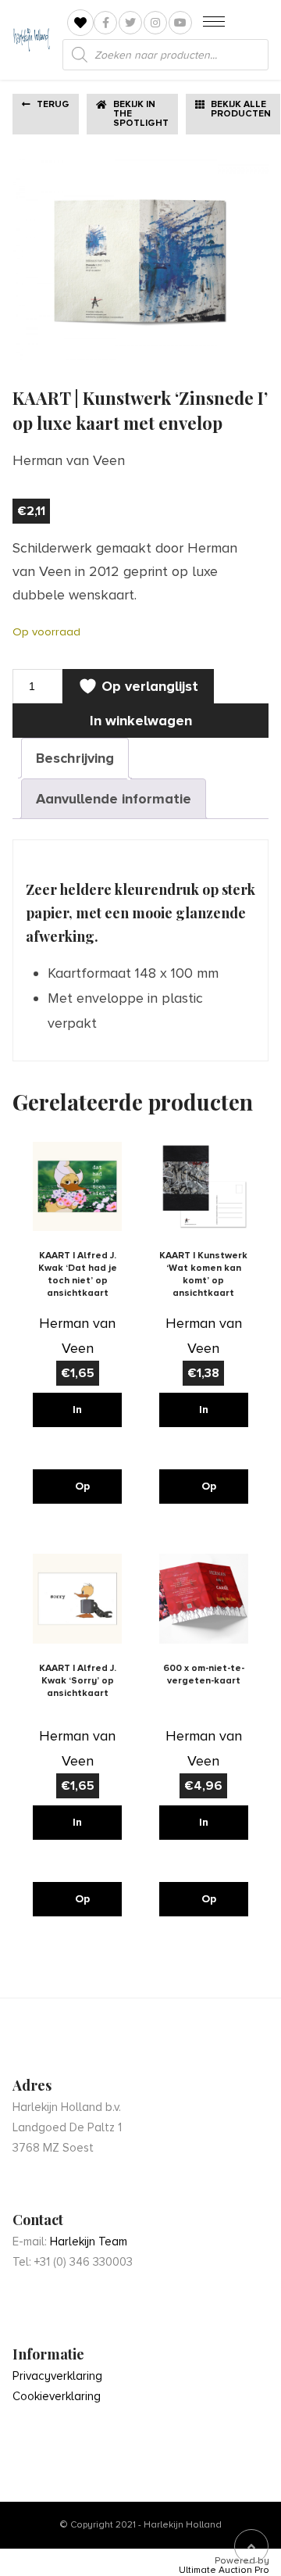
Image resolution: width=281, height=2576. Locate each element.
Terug (53, 104)
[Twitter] (130, 23)
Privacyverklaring (57, 2376)
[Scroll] (251, 2546)
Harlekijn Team (89, 2241)
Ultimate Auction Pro (224, 2571)
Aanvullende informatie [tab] (114, 799)
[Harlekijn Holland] (31, 40)
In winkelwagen (141, 721)
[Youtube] (180, 23)
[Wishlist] (80, 23)
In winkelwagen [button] (84, 1415)
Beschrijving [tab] (75, 758)
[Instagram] (155, 23)
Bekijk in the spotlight (141, 114)
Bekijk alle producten (241, 109)
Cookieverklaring (57, 2396)
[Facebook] (105, 23)
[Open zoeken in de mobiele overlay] (165, 55)
